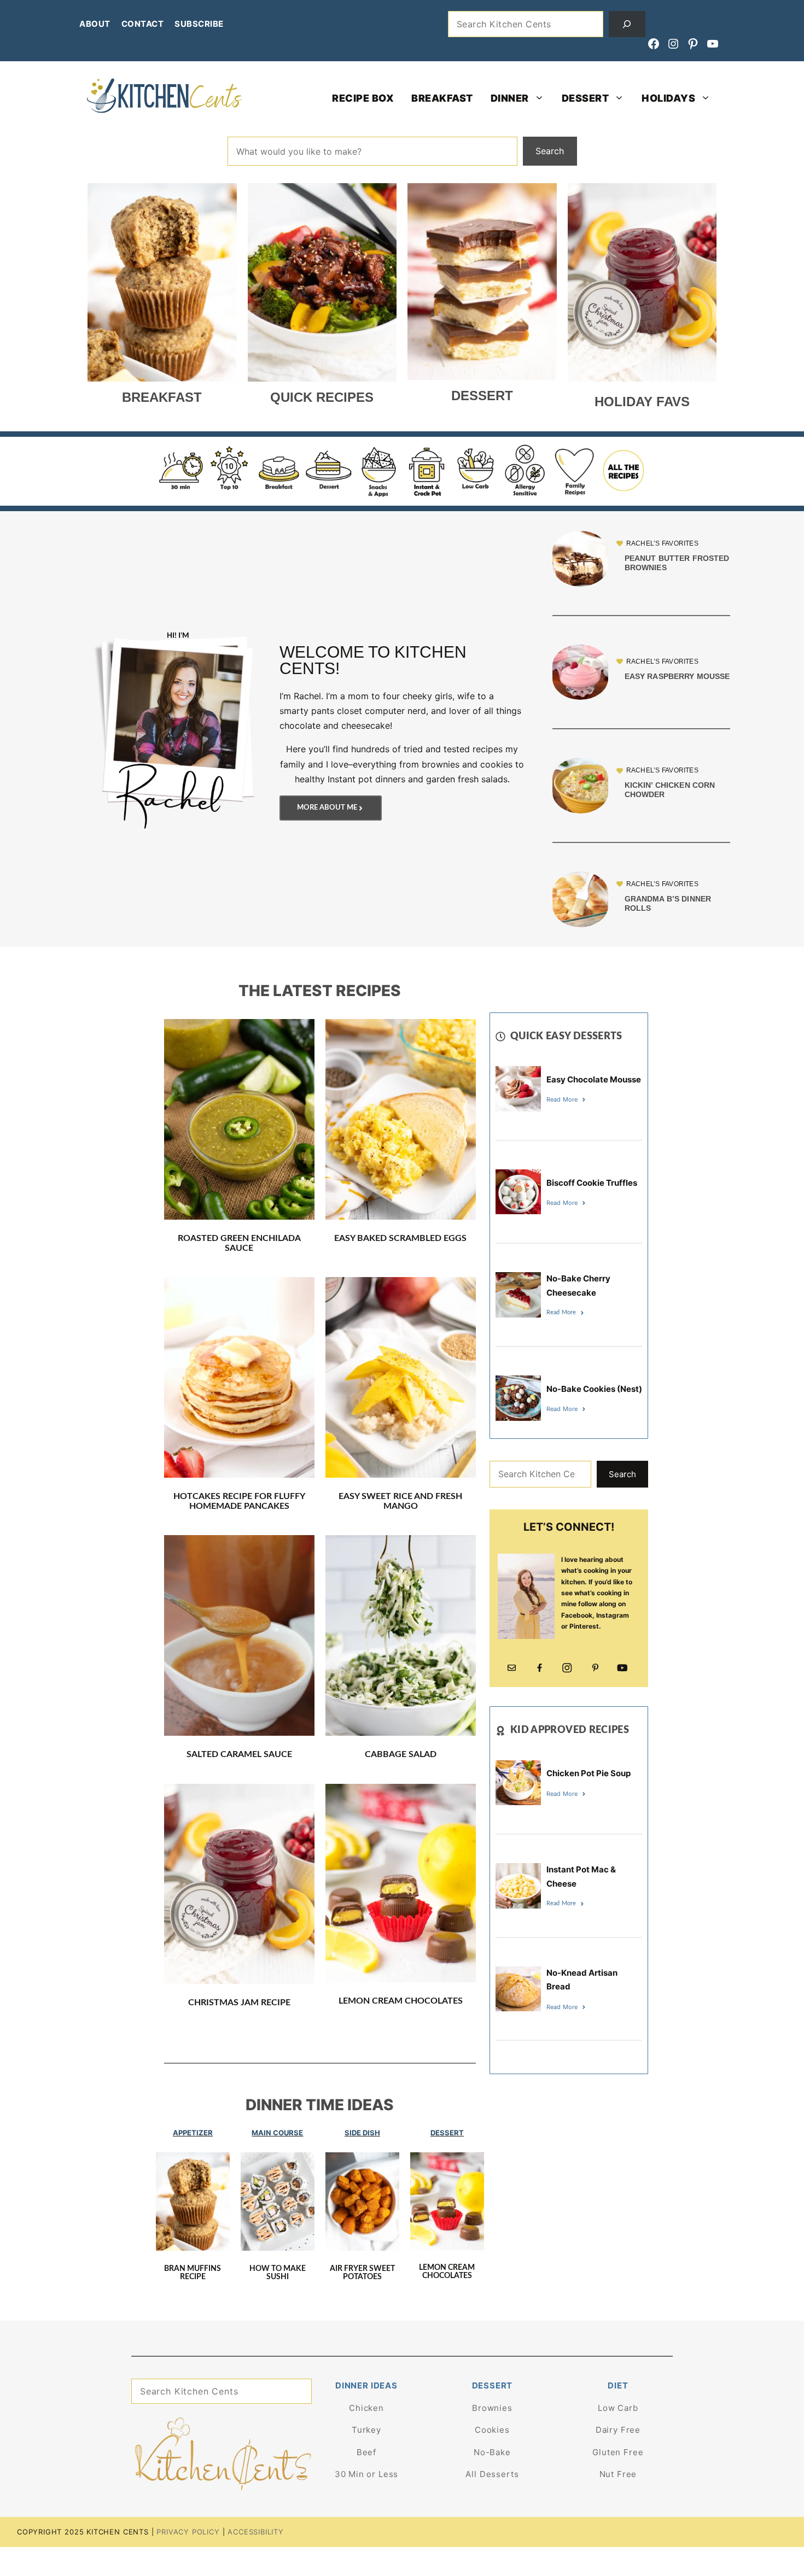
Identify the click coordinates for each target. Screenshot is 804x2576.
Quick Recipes (322, 397)
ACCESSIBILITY (256, 2532)
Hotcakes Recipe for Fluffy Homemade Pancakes (239, 1501)
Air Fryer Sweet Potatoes (362, 2273)
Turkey (366, 2430)
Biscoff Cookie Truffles (592, 1183)
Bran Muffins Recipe (193, 2273)
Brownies (492, 2408)
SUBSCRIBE (199, 24)
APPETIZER (193, 2133)
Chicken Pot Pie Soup (589, 1773)
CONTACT (143, 24)
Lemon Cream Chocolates (401, 2001)
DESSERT (585, 98)
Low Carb (618, 2408)
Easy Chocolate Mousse (594, 1079)
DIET (618, 2385)
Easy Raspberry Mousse (677, 676)
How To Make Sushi (278, 2273)
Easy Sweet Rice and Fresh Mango (400, 1501)
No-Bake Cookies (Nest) (594, 1389)
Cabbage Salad (401, 1754)
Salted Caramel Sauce (239, 1754)
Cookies (492, 2430)
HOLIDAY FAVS (642, 402)
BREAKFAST (442, 98)
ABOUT (95, 24)
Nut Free (618, 2474)
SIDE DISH (362, 2133)
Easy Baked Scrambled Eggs (400, 1238)
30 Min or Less (366, 2474)
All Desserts (492, 2474)
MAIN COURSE (277, 2133)
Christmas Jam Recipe (239, 2003)
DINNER (510, 98)
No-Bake (492, 2452)
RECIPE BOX (363, 98)
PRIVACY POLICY (188, 2532)
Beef (366, 2452)
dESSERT (482, 396)
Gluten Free (618, 2452)
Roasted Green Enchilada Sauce (239, 1243)
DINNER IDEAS (366, 2385)
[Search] (627, 24)
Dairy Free (618, 2430)
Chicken (366, 2408)
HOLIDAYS (668, 98)
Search (550, 151)
